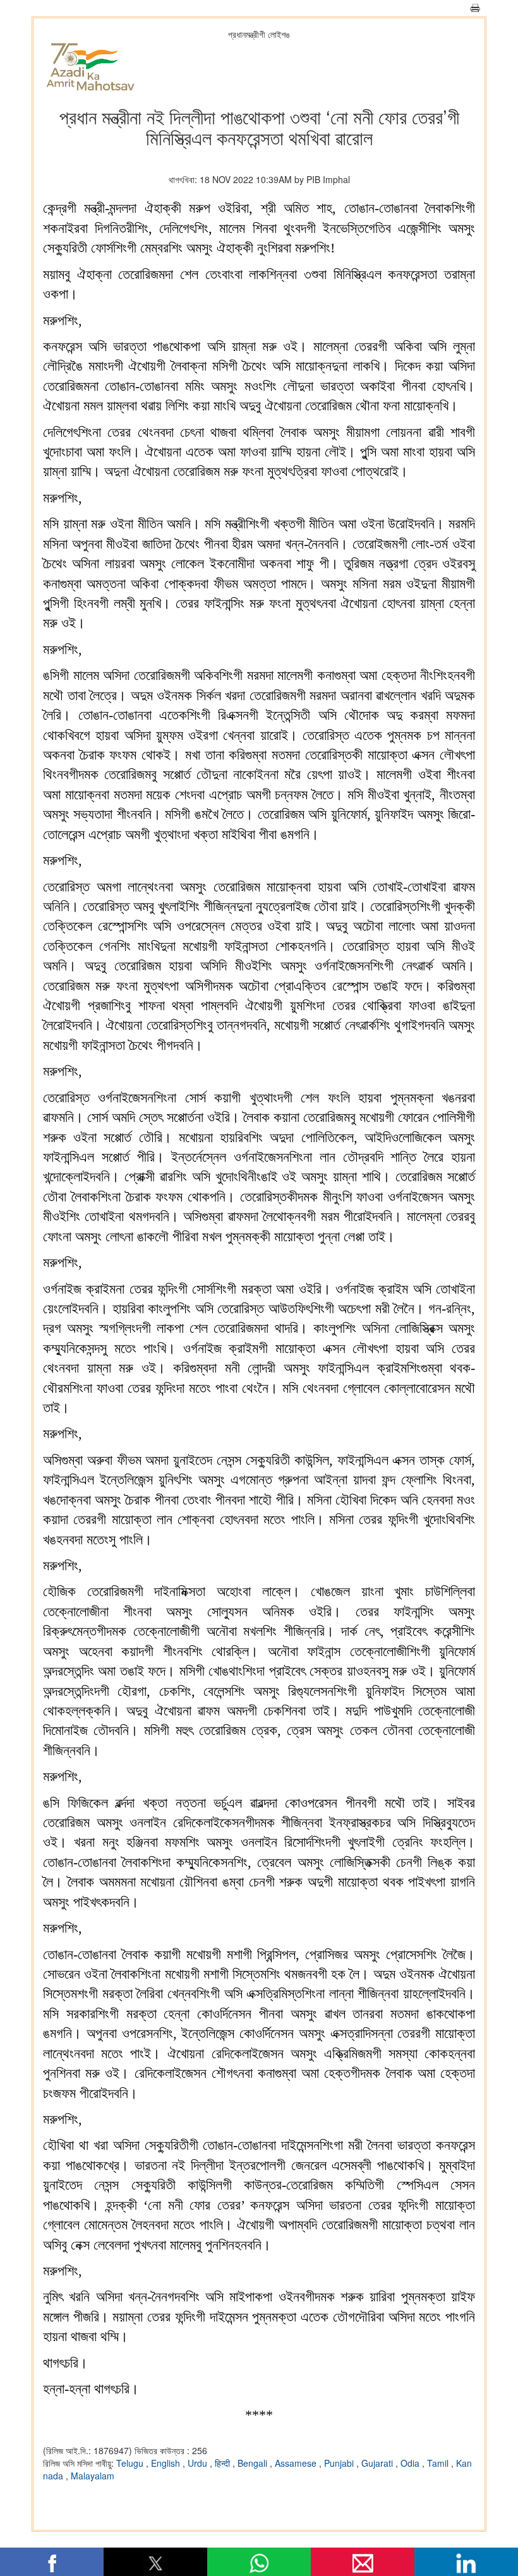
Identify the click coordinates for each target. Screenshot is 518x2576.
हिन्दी (224, 2463)
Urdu (199, 2463)
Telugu (131, 2463)
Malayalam (93, 2476)
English (167, 2463)
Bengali (254, 2463)
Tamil (439, 2463)
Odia (411, 2463)
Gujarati (378, 2463)
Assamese (297, 2463)
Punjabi (340, 2463)
